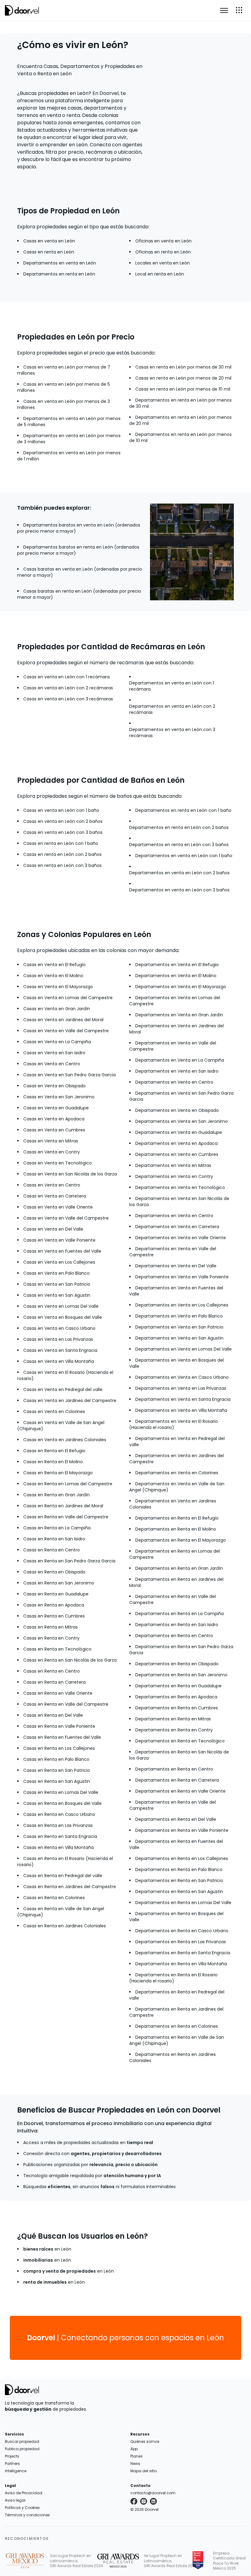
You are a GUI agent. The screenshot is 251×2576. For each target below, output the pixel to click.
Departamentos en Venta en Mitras (173, 1165)
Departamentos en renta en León (59, 274)
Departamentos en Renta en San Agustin (179, 1892)
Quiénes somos (145, 2441)
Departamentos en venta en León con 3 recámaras (172, 733)
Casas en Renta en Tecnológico (57, 1649)
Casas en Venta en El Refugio (54, 965)
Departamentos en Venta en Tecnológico (180, 1187)
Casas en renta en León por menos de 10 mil (183, 389)
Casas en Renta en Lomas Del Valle (61, 1792)
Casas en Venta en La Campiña (57, 1042)
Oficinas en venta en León (163, 241)
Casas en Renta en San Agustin (57, 1781)
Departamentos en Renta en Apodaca (176, 1697)
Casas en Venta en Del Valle (53, 1229)
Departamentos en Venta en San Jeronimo (182, 1121)
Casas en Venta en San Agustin (57, 1295)
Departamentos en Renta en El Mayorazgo (181, 1540)
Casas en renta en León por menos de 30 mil (183, 367)
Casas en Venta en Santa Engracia (60, 1350)
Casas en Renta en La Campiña (57, 1528)
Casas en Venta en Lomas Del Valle (61, 1306)
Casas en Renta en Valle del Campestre (66, 1517)
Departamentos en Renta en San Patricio (179, 1880)
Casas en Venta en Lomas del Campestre (68, 998)
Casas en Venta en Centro (52, 1064)
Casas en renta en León (49, 252)
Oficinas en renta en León (163, 252)
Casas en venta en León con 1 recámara (66, 677)
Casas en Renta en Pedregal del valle (63, 1876)
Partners (12, 2464)
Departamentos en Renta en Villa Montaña (181, 1964)
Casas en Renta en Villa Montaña (58, 1847)
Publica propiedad (22, 2449)
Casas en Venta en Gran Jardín (57, 1009)
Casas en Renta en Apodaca (54, 1605)
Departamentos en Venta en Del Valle (176, 1266)
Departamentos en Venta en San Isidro (177, 1071)
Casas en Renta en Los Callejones (59, 1748)
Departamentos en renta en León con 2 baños (179, 827)
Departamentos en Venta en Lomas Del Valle (184, 1349)
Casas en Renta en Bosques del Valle (62, 1803)
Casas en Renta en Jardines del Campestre (70, 1887)
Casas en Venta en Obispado (54, 1086)
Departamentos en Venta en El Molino (176, 976)
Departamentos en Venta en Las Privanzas (181, 1388)
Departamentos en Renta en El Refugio (177, 1518)
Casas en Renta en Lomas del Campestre (68, 1484)
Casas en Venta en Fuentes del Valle (62, 1251)
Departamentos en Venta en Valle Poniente (182, 1277)
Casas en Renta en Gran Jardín (56, 1495)
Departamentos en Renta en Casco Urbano (182, 1931)
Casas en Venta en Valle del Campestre (66, 1031)
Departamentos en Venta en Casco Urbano (182, 1377)
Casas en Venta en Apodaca (54, 1119)
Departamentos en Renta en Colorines (177, 2026)
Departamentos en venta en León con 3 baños (179, 890)
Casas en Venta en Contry (52, 1152)
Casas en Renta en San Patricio (57, 1770)
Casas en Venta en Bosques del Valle (63, 1317)
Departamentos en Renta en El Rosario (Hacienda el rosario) (173, 1978)
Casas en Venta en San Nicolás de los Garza (70, 1174)
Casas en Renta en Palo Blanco (56, 1759)
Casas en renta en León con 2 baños (62, 854)
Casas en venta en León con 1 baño (61, 810)
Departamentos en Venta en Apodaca (176, 1143)
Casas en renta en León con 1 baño (61, 843)
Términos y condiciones (27, 2515)
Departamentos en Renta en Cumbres (177, 1708)
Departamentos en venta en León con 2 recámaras (172, 709)
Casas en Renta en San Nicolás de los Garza (70, 1660)
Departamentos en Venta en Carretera (177, 1227)
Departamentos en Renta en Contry (174, 1730)
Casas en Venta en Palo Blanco (56, 1273)
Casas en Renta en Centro (52, 1550)
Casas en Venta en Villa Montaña (59, 1361)
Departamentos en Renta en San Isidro (177, 1625)
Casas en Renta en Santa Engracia (60, 1836)
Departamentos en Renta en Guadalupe (178, 1686)
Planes (137, 2456)
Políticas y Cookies (22, 2508)
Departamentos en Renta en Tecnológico (180, 1741)
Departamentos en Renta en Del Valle (176, 1819)
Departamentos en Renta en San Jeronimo (181, 1675)
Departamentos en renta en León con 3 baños (179, 845)
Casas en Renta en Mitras (51, 1627)
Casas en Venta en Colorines (54, 1412)
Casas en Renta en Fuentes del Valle (62, 1737)
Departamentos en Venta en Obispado (177, 1110)
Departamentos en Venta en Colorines (177, 1473)
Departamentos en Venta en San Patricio (179, 1327)
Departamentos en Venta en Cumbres (177, 1154)
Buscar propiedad (22, 2441)
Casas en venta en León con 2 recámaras (68, 688)
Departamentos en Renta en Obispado (177, 1664)
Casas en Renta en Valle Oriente (58, 1693)
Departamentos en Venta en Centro (174, 1082)
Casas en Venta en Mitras (51, 1141)
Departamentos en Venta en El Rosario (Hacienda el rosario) (174, 1424)
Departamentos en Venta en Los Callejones (182, 1305)
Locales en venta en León (163, 263)
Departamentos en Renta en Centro (174, 1636)
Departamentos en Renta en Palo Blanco (179, 1869)
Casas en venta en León (49, 241)
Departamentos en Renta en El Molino (176, 1529)
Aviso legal (15, 2500)
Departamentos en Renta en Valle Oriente (180, 1791)
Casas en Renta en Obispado (54, 1572)
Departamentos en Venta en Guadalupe (179, 1132)
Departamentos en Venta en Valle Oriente (181, 1238)
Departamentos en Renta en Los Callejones (182, 1858)
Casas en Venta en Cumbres (54, 1130)
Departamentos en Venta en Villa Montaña (181, 1410)
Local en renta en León (160, 274)
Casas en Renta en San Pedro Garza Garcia (69, 1561)
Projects (12, 2456)
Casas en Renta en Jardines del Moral (63, 1506)
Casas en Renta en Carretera (54, 1682)
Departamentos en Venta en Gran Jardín (179, 1015)
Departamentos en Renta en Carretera (177, 1780)
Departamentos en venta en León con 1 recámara (172, 686)
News (135, 2464)
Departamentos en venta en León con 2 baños (179, 873)
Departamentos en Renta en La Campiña (180, 1614)
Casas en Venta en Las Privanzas (58, 1339)
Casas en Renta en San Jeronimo (59, 1583)
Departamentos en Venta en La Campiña (180, 1060)
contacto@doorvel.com (153, 2493)
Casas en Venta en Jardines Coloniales (65, 1440)
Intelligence (16, 2471)
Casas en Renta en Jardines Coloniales (65, 1926)
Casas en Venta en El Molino (53, 976)
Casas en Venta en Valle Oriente (58, 1207)
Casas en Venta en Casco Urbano (59, 1328)
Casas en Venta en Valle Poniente (59, 1240)
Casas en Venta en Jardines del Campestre (70, 1400)
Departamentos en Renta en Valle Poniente (182, 1830)
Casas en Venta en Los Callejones (59, 1262)
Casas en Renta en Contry (51, 1638)
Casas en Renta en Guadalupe (56, 1594)
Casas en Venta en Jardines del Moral (63, 1020)
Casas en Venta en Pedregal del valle (63, 1389)
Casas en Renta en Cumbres (54, 1616)
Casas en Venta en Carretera (55, 1196)
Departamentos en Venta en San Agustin (179, 1338)
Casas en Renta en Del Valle (53, 1715)
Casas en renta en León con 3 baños (62, 865)
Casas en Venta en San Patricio (57, 1284)
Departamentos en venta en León (60, 263)
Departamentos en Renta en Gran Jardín (179, 1568)
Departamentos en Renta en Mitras (173, 1719)
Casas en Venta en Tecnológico (58, 1163)
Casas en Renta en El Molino (53, 1462)
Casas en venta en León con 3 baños (63, 832)
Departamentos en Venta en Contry (174, 1176)
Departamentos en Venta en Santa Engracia (183, 1399)
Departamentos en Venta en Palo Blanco (179, 1316)
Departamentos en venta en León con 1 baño (184, 856)
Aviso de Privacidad (24, 2493)
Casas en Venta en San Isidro (54, 1053)
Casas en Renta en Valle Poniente (59, 1726)
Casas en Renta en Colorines (54, 1898)
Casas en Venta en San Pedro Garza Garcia (69, 1075)
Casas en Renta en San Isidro (54, 1539)
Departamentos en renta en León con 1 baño (183, 810)
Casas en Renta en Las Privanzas (58, 1825)
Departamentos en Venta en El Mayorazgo (181, 987)
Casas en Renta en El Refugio (54, 1451)
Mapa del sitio (144, 2471)
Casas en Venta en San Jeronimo (59, 1097)
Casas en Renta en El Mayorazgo (58, 1473)
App (134, 2449)
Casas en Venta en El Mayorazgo (58, 987)
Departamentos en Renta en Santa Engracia (183, 1953)
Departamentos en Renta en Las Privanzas (181, 1942)
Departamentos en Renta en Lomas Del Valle (183, 1903)
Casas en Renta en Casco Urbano (59, 1814)
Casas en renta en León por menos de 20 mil (183, 378)
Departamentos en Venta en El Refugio (177, 965)
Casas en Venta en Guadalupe (56, 1108)
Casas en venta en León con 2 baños (63, 821)
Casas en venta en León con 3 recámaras (68, 699)
